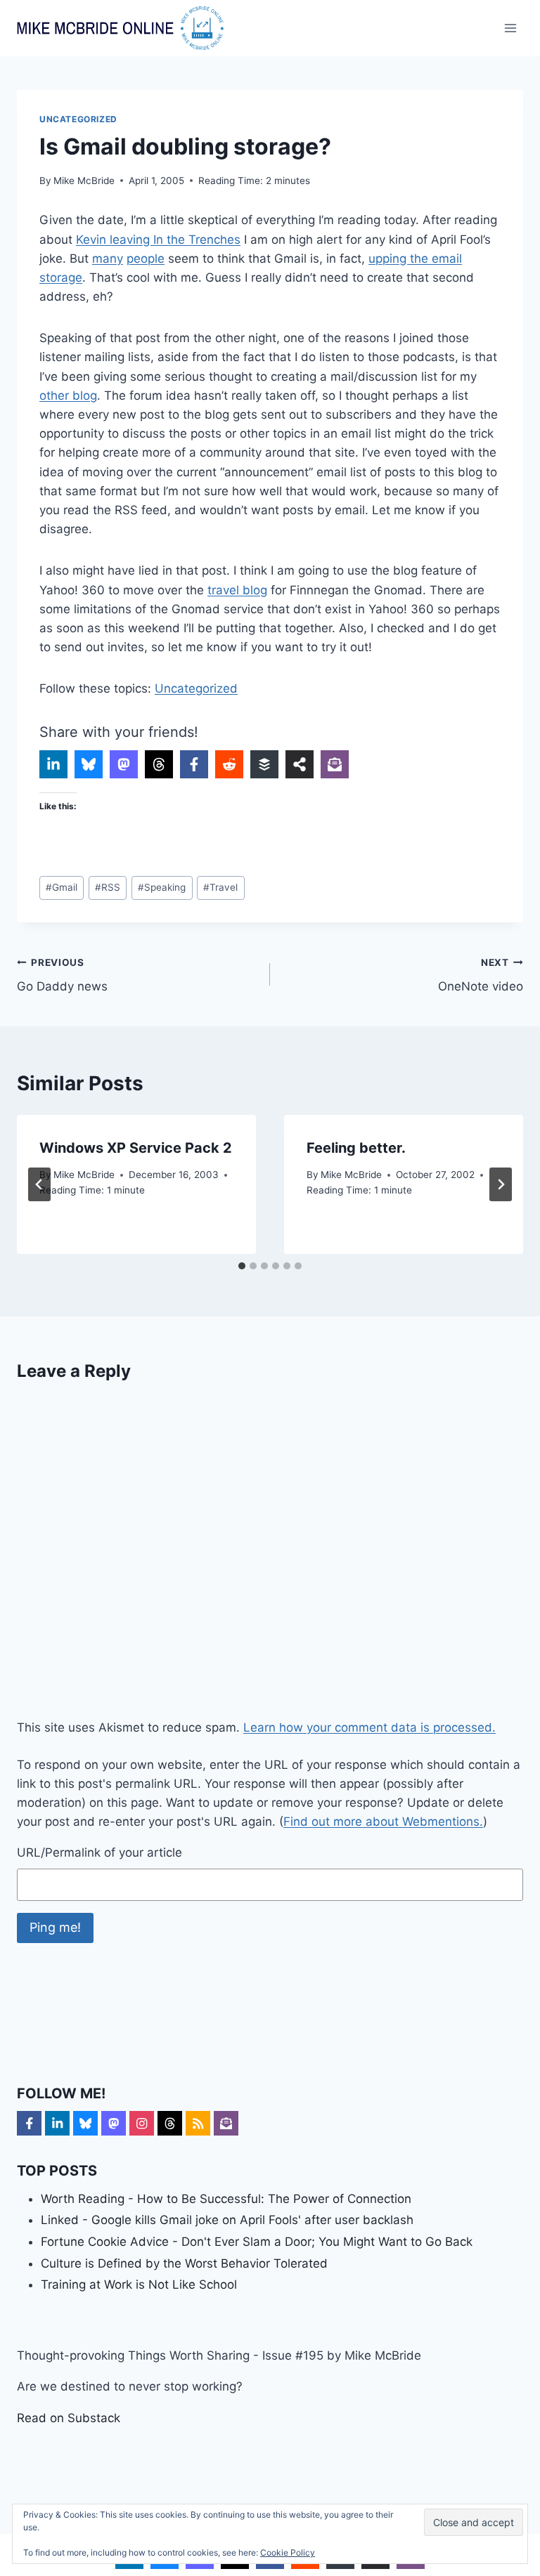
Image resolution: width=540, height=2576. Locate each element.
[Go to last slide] (39, 1184)
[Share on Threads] (159, 764)
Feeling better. (356, 1148)
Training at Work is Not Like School (139, 2284)
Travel (220, 887)
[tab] (242, 1266)
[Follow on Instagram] (142, 2123)
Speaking (162, 887)
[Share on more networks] (300, 764)
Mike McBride (84, 181)
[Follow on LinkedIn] (57, 2123)
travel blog (237, 590)
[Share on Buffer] (264, 764)
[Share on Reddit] (229, 764)
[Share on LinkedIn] (53, 764)
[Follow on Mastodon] (114, 2123)
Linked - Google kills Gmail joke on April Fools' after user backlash (227, 2220)
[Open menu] (510, 28)
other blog (68, 395)
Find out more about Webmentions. (383, 1822)
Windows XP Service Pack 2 (136, 1148)
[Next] (501, 1184)
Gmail (62, 887)
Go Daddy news (62, 975)
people (146, 259)
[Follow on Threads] (170, 2123)
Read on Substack (69, 2418)
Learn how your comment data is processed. (369, 1727)
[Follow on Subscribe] (226, 2123)
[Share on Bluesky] (89, 764)
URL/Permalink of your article (99, 1852)
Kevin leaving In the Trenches (158, 240)
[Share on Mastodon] (124, 764)
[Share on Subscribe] (335, 764)
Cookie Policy (288, 2552)
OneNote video (481, 975)
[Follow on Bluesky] (85, 2123)
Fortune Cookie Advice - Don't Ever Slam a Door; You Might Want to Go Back (257, 2242)
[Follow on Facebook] (29, 2123)
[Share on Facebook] (194, 764)
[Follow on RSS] (198, 2123)
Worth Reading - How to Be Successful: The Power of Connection (226, 2199)
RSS (108, 887)
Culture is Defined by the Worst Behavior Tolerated (184, 2263)
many (108, 259)
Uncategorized (78, 119)
